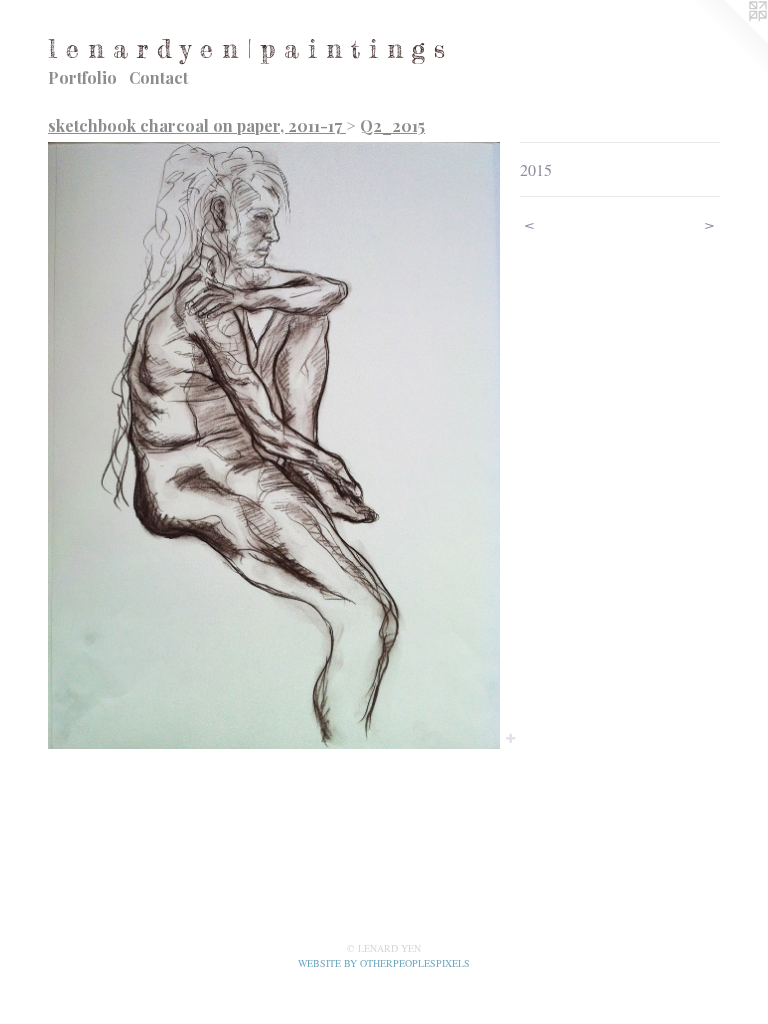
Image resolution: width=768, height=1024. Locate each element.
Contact (158, 77)
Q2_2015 (392, 125)
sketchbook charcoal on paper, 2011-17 (197, 125)
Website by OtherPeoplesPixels (384, 963)
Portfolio (82, 77)
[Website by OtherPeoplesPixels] (728, 40)
